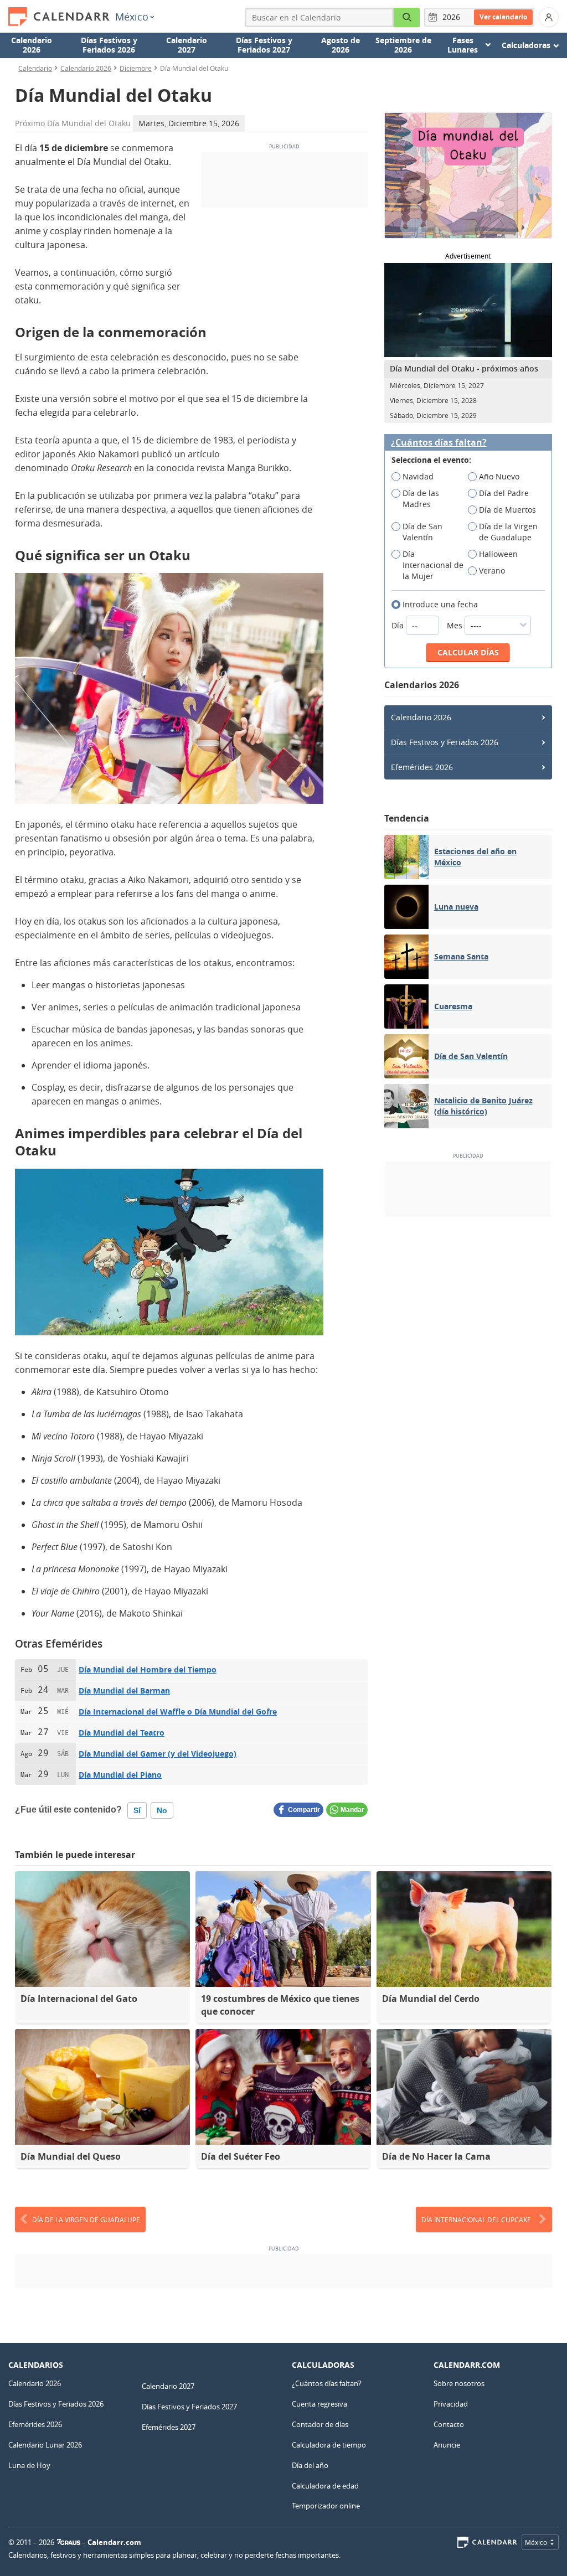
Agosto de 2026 (341, 45)
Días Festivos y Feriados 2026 (109, 45)
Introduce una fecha (440, 604)
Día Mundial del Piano (120, 1775)
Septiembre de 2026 (403, 45)
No (162, 1810)
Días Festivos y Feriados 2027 (264, 45)
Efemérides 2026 (422, 767)
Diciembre (136, 68)
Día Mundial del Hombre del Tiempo (148, 1669)
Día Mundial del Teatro (122, 1733)
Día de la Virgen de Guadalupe (508, 532)
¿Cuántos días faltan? (439, 443)
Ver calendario (503, 17)
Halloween (498, 554)
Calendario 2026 (32, 45)
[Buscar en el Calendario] (407, 17)
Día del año (310, 2465)
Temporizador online (326, 2506)
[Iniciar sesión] (549, 17)
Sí (137, 1810)
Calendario (35, 68)
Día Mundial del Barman (124, 1690)
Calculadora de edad (325, 2486)
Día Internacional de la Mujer (433, 565)
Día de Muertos (507, 510)
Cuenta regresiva (319, 2404)
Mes (456, 625)
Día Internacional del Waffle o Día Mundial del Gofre (178, 1712)
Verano (492, 571)
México (132, 17)
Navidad (418, 476)
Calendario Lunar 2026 (45, 2445)
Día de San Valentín (422, 532)
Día (399, 625)
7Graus (69, 2542)
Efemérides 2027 (169, 2427)
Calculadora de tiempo (329, 2445)
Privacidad (451, 2404)
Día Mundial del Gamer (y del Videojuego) (158, 1754)
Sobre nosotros (459, 2383)
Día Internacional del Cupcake (476, 2219)
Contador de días (320, 2424)
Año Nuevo (499, 476)
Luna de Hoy (29, 2465)
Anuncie (447, 2445)
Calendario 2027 (187, 45)
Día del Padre (504, 493)
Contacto (449, 2424)
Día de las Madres (421, 499)
